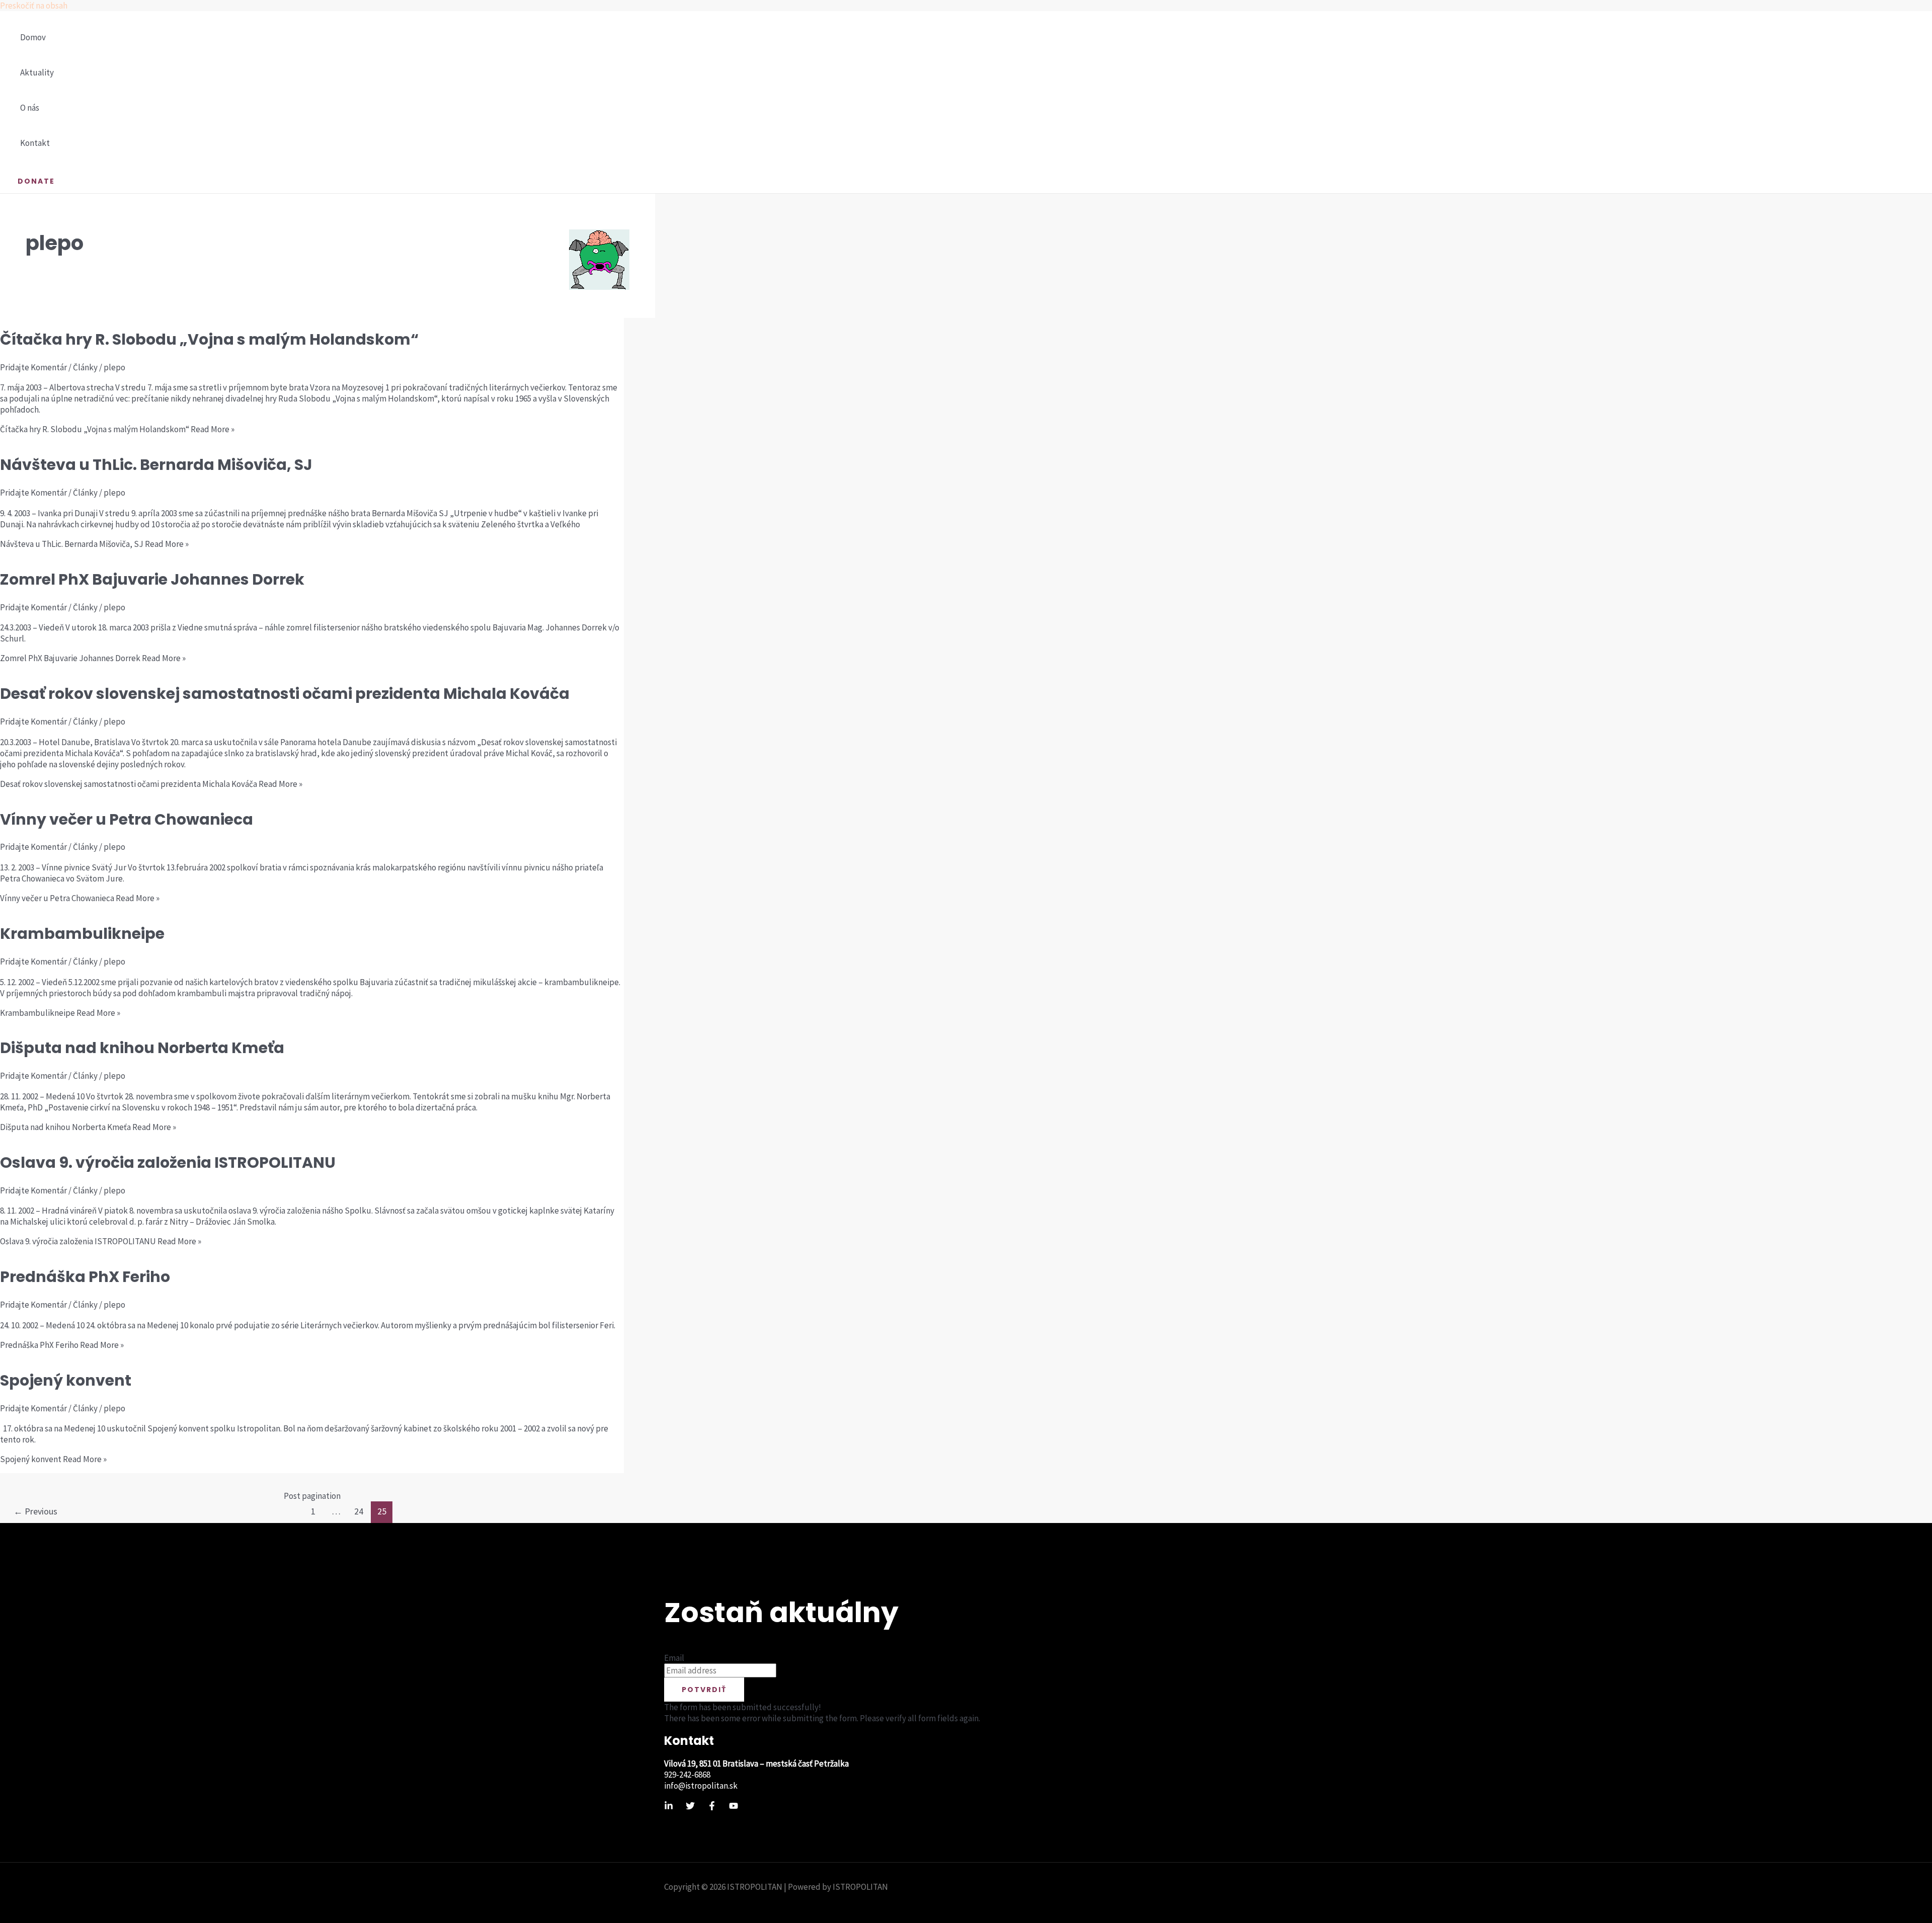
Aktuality (37, 72)
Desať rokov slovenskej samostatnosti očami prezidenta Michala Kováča (285, 694)
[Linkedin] (669, 1807)
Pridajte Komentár (33, 367)
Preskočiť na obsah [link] (34, 6)
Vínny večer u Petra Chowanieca (127, 819)
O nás (30, 108)
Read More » (117, 429)
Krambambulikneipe (82, 934)
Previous (35, 1511)
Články (85, 367)
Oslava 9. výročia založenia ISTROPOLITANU (168, 1163)
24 (359, 1511)
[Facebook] (712, 1807)
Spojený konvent (66, 1380)
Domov (33, 37)
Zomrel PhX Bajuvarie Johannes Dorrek (152, 579)
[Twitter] (690, 1807)
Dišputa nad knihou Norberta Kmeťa (142, 1048)
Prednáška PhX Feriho (85, 1277)
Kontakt (35, 143)
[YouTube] (734, 1807)
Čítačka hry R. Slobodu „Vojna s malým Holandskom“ (209, 339)
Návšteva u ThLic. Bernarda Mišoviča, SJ (156, 465)
